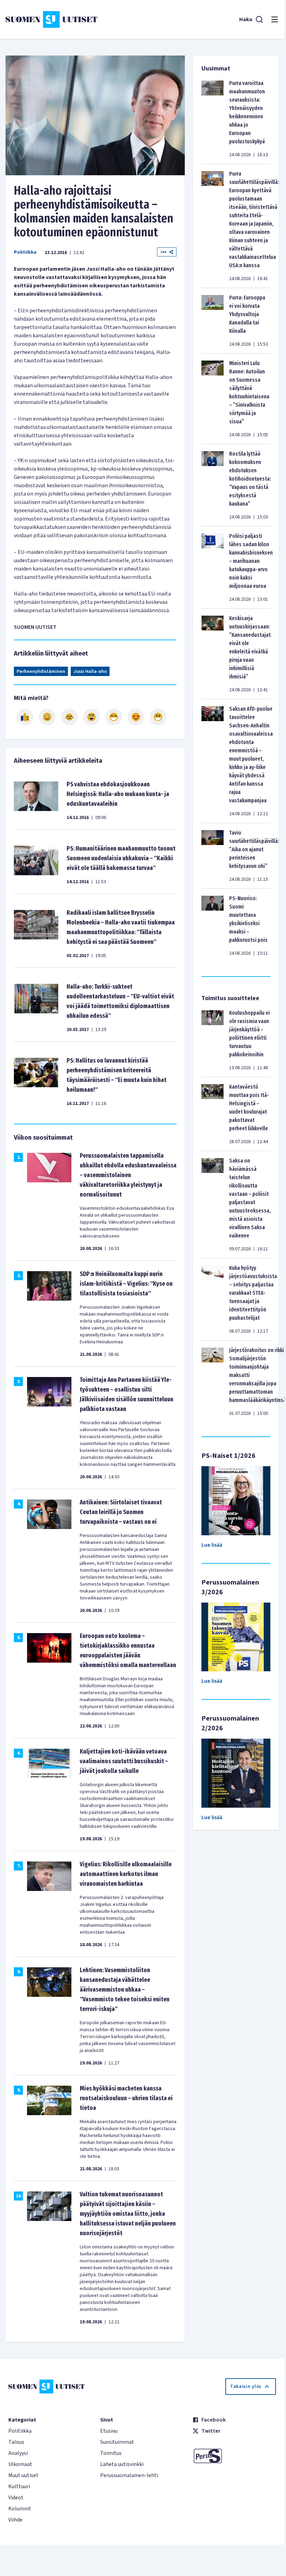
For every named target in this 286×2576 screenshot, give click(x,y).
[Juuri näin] (25, 717)
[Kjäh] (158, 717)
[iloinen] (47, 717)
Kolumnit (20, 2509)
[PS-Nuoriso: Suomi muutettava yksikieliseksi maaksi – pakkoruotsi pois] (213, 926)
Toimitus (111, 2453)
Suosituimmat (117, 2442)
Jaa (163, 252)
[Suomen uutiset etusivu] (51, 19)
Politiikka (25, 252)
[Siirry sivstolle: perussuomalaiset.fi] (234, 2456)
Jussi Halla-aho (90, 672)
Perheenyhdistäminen (41, 672)
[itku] (69, 717)
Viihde (15, 2520)
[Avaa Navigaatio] (275, 19)
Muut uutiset (23, 2475)
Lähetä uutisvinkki (122, 2464)
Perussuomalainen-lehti (129, 2475)
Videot (16, 2498)
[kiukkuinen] (92, 717)
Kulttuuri (19, 2486)
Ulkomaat (20, 2464)
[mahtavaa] (114, 717)
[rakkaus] (136, 717)
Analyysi (18, 2453)
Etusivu (109, 2431)
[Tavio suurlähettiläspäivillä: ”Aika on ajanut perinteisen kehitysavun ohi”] (213, 856)
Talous (16, 2442)
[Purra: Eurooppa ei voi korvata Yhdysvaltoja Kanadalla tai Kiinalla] (213, 321)
